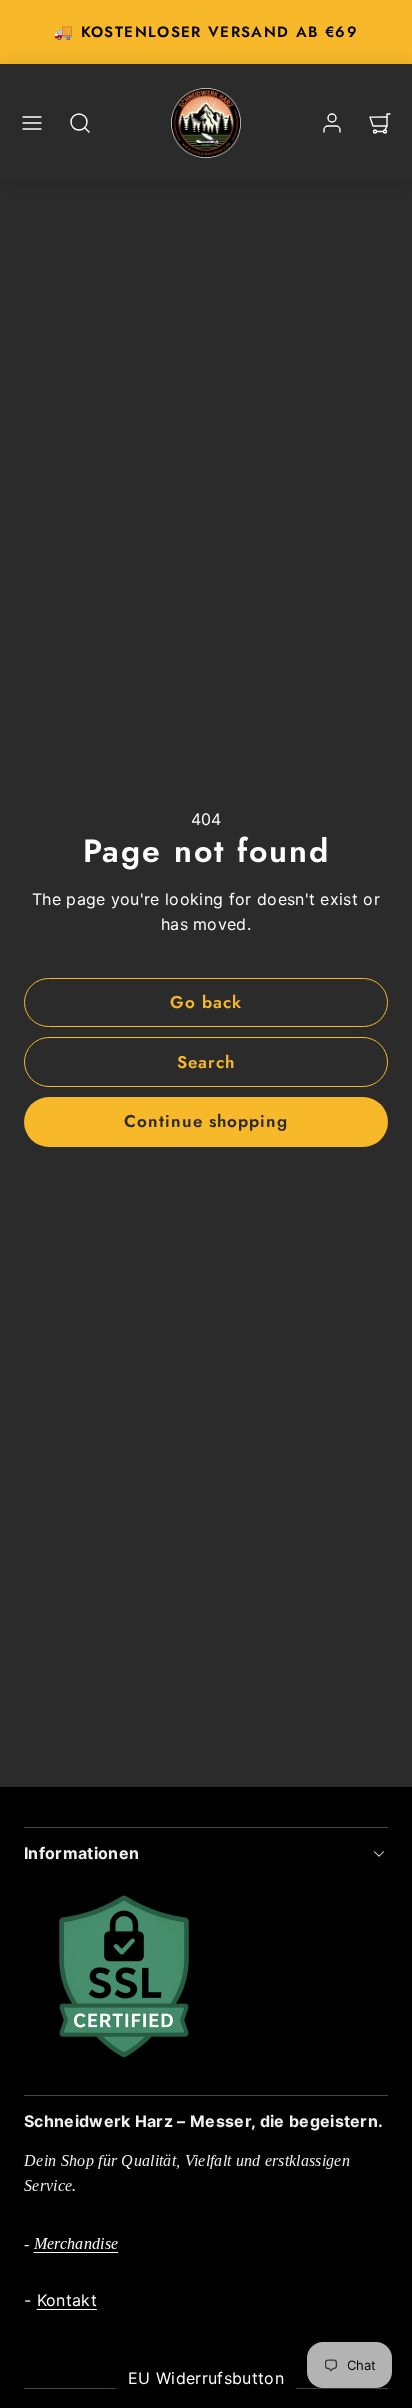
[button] (32, 123)
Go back (206, 1002)
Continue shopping (206, 1121)
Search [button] (206, 1062)
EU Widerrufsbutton (206, 2378)
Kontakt (67, 2300)
